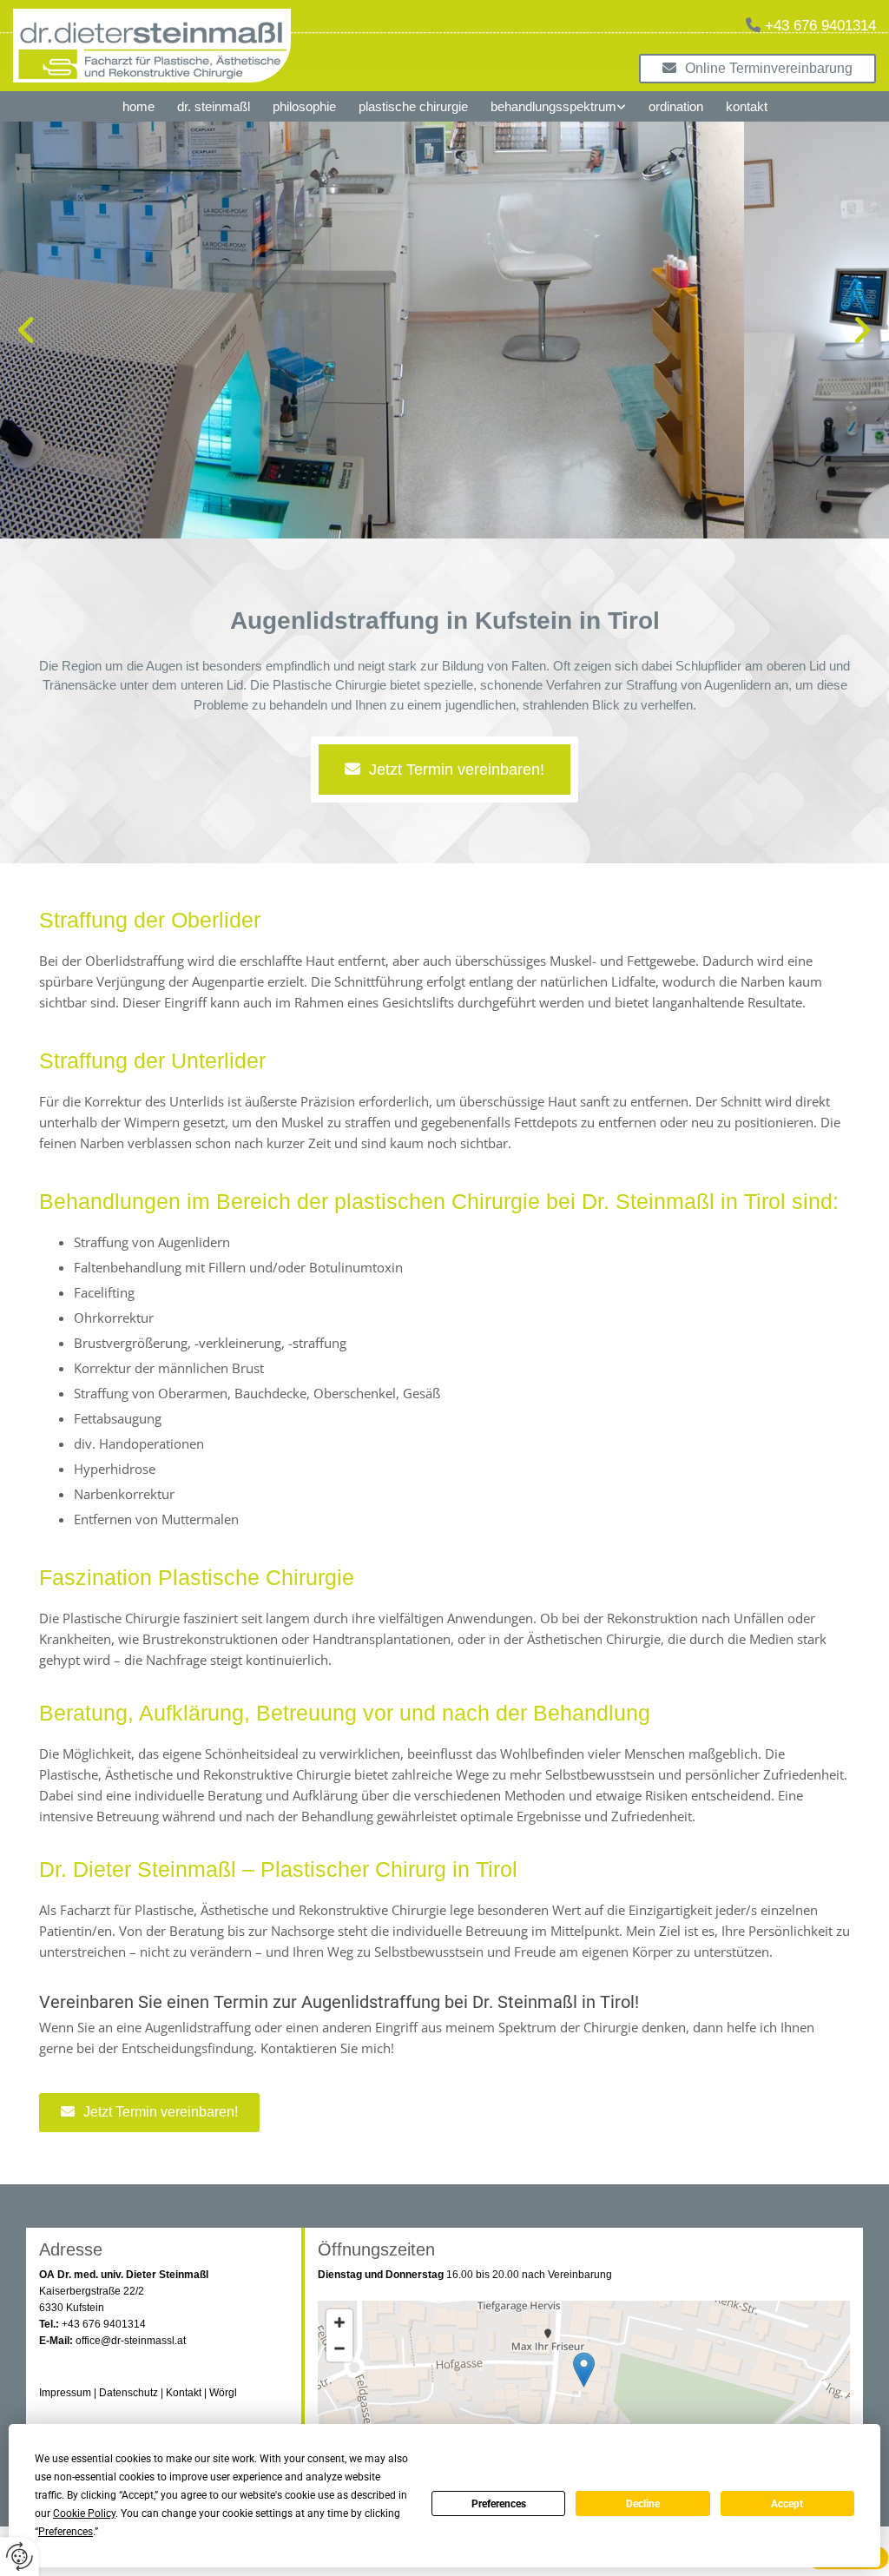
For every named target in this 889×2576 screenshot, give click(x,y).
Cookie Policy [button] (84, 2513)
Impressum (65, 2393)
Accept (787, 2504)
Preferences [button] (66, 2532)
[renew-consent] (20, 2556)
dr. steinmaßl (214, 106)
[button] (757, 68)
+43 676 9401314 (820, 26)
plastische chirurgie (413, 106)
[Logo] (259, 46)
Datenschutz (128, 2393)
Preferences (499, 2504)
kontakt (747, 106)
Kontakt (184, 2393)
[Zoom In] (339, 2322)
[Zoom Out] (339, 2348)
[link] (558, 106)
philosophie (304, 106)
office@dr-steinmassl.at (131, 2341)
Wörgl (223, 2393)
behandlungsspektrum (553, 106)
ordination (676, 106)
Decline (643, 2504)
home (138, 106)
